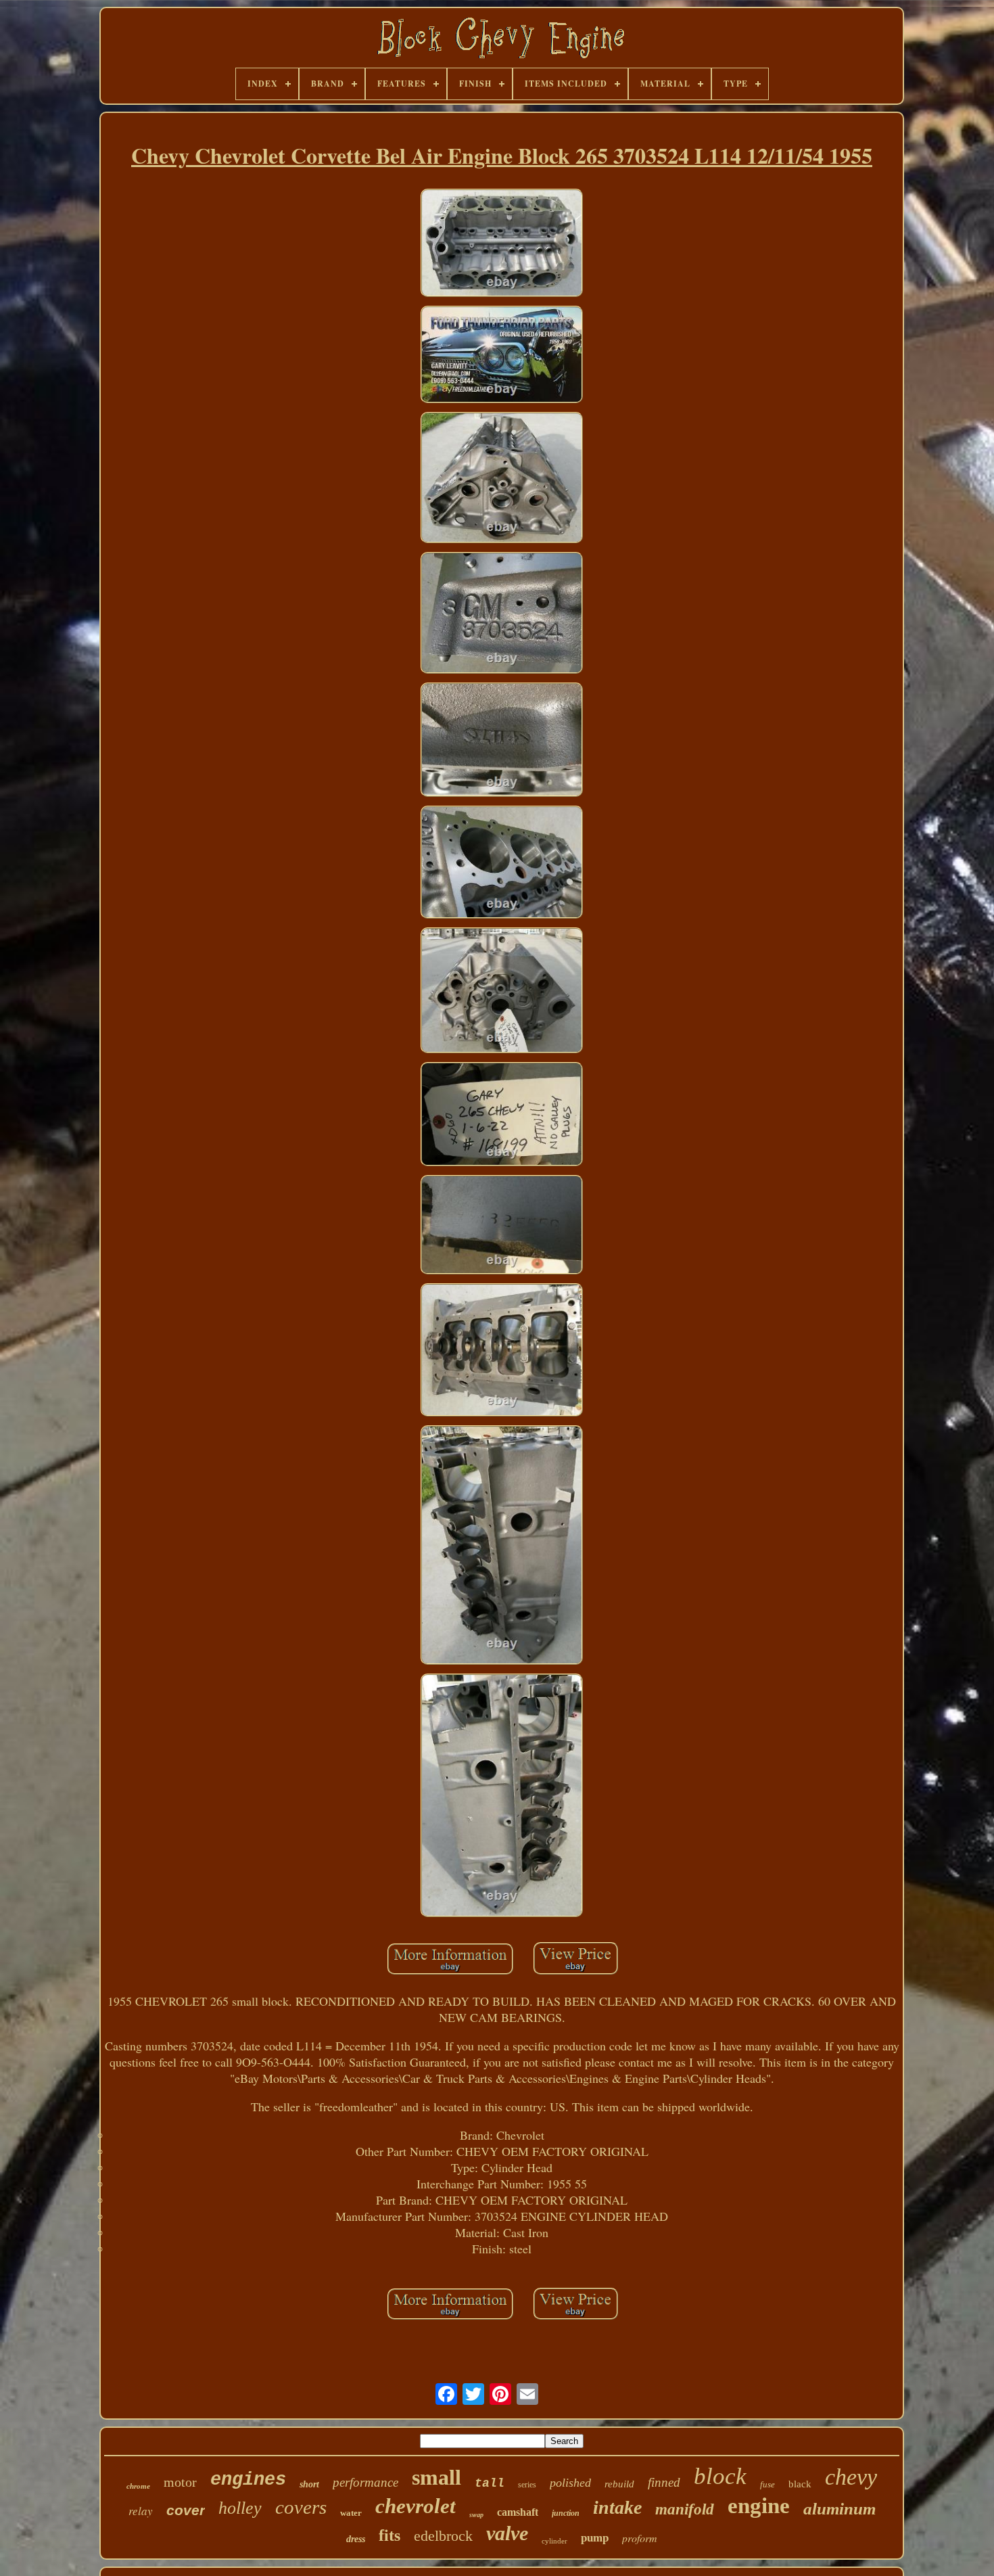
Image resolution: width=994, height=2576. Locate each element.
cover (186, 2510)
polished (570, 2483)
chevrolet (416, 2506)
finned (664, 2482)
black (800, 2484)
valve (507, 2533)
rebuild (619, 2484)
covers (301, 2507)
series (527, 2485)
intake (617, 2507)
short (309, 2484)
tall (490, 2483)
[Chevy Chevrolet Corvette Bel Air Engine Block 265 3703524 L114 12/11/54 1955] (502, 245)
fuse (767, 2484)
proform (640, 2538)
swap (476, 2515)
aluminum (839, 2509)
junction (566, 2513)
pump (595, 2538)
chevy (851, 2477)
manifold (685, 2509)
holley (240, 2508)
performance (365, 2482)
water (351, 2513)
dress (356, 2539)
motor (180, 2482)
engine (759, 2506)
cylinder (554, 2541)
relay (141, 2511)
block (720, 2476)
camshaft (518, 2512)
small (436, 2477)
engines (248, 2480)
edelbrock (443, 2536)
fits (389, 2535)
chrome (138, 2486)
